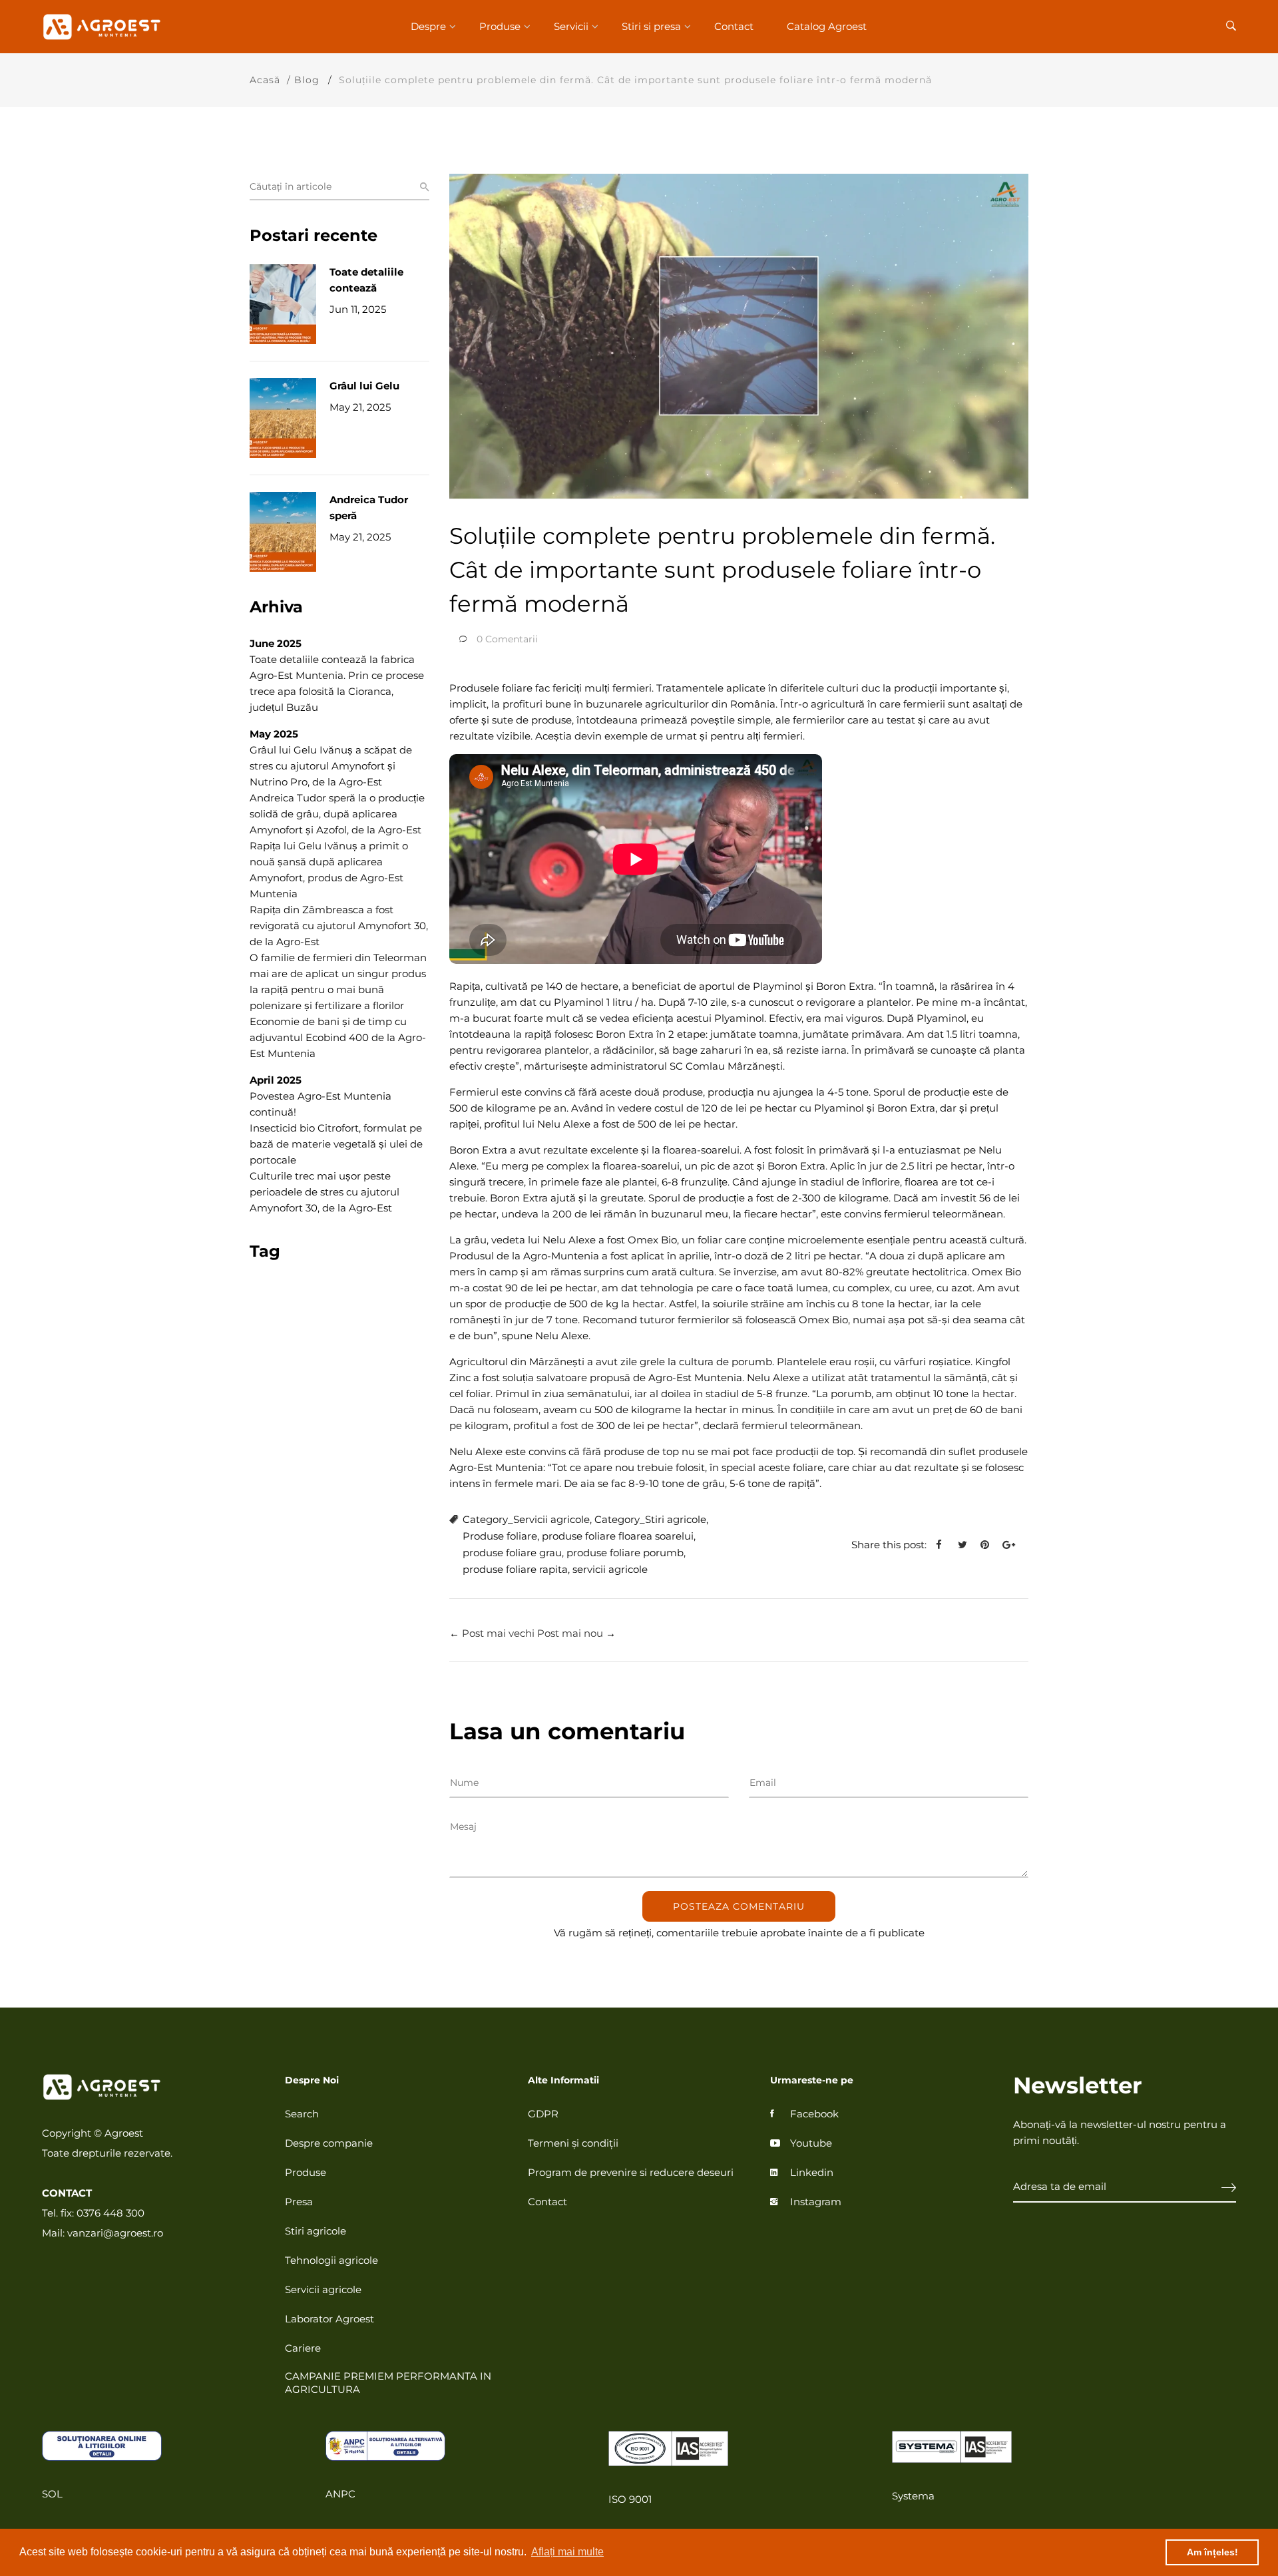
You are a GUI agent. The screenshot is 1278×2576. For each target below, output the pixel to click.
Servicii (571, 26)
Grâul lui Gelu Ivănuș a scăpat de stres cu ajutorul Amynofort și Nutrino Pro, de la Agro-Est (331, 766)
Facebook (814, 2114)
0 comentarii (507, 639)
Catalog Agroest (827, 26)
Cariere (303, 2348)
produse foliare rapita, (516, 1569)
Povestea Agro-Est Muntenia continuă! (320, 1104)
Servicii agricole (323, 2289)
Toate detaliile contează (366, 280)
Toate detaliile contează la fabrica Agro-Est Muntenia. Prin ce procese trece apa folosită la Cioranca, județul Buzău (337, 683)
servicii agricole (610, 1569)
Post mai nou (570, 1633)
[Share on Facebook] (944, 1545)
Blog (307, 80)
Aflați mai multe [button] (567, 2552)
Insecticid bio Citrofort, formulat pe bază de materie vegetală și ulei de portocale (336, 1144)
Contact (734, 26)
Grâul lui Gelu (364, 386)
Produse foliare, (501, 1536)
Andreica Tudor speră (369, 508)
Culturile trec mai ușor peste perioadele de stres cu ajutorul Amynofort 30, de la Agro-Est (324, 1192)
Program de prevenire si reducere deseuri (631, 2172)
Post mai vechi (498, 1633)
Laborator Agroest (329, 2319)
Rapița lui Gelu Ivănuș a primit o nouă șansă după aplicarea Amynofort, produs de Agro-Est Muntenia (329, 870)
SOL (52, 2494)
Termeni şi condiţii (573, 2143)
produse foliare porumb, (626, 1553)
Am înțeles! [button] (1212, 2552)
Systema (913, 2496)
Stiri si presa (651, 26)
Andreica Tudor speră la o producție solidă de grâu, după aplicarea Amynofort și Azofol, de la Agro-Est (337, 814)
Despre (428, 26)
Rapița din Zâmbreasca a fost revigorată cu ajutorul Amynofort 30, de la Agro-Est (339, 926)
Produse (500, 26)
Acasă (265, 80)
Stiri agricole (316, 2231)
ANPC (340, 2494)
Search (302, 2114)
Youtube (811, 2143)
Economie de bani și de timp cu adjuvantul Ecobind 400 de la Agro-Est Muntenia (338, 1037)
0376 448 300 (110, 2213)
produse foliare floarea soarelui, (619, 1536)
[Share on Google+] (1014, 1545)
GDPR (543, 2114)
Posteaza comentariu (739, 1906)
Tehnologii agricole (331, 2260)
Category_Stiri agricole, (651, 1519)
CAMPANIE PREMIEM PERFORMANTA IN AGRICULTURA (388, 2383)
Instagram (816, 2202)
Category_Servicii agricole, (527, 1519)
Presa (299, 2202)
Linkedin (812, 2172)
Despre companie (329, 2143)
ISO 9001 (630, 2499)
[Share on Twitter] (967, 1545)
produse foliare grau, (513, 1553)
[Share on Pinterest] (990, 1545)
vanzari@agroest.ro (115, 2233)
